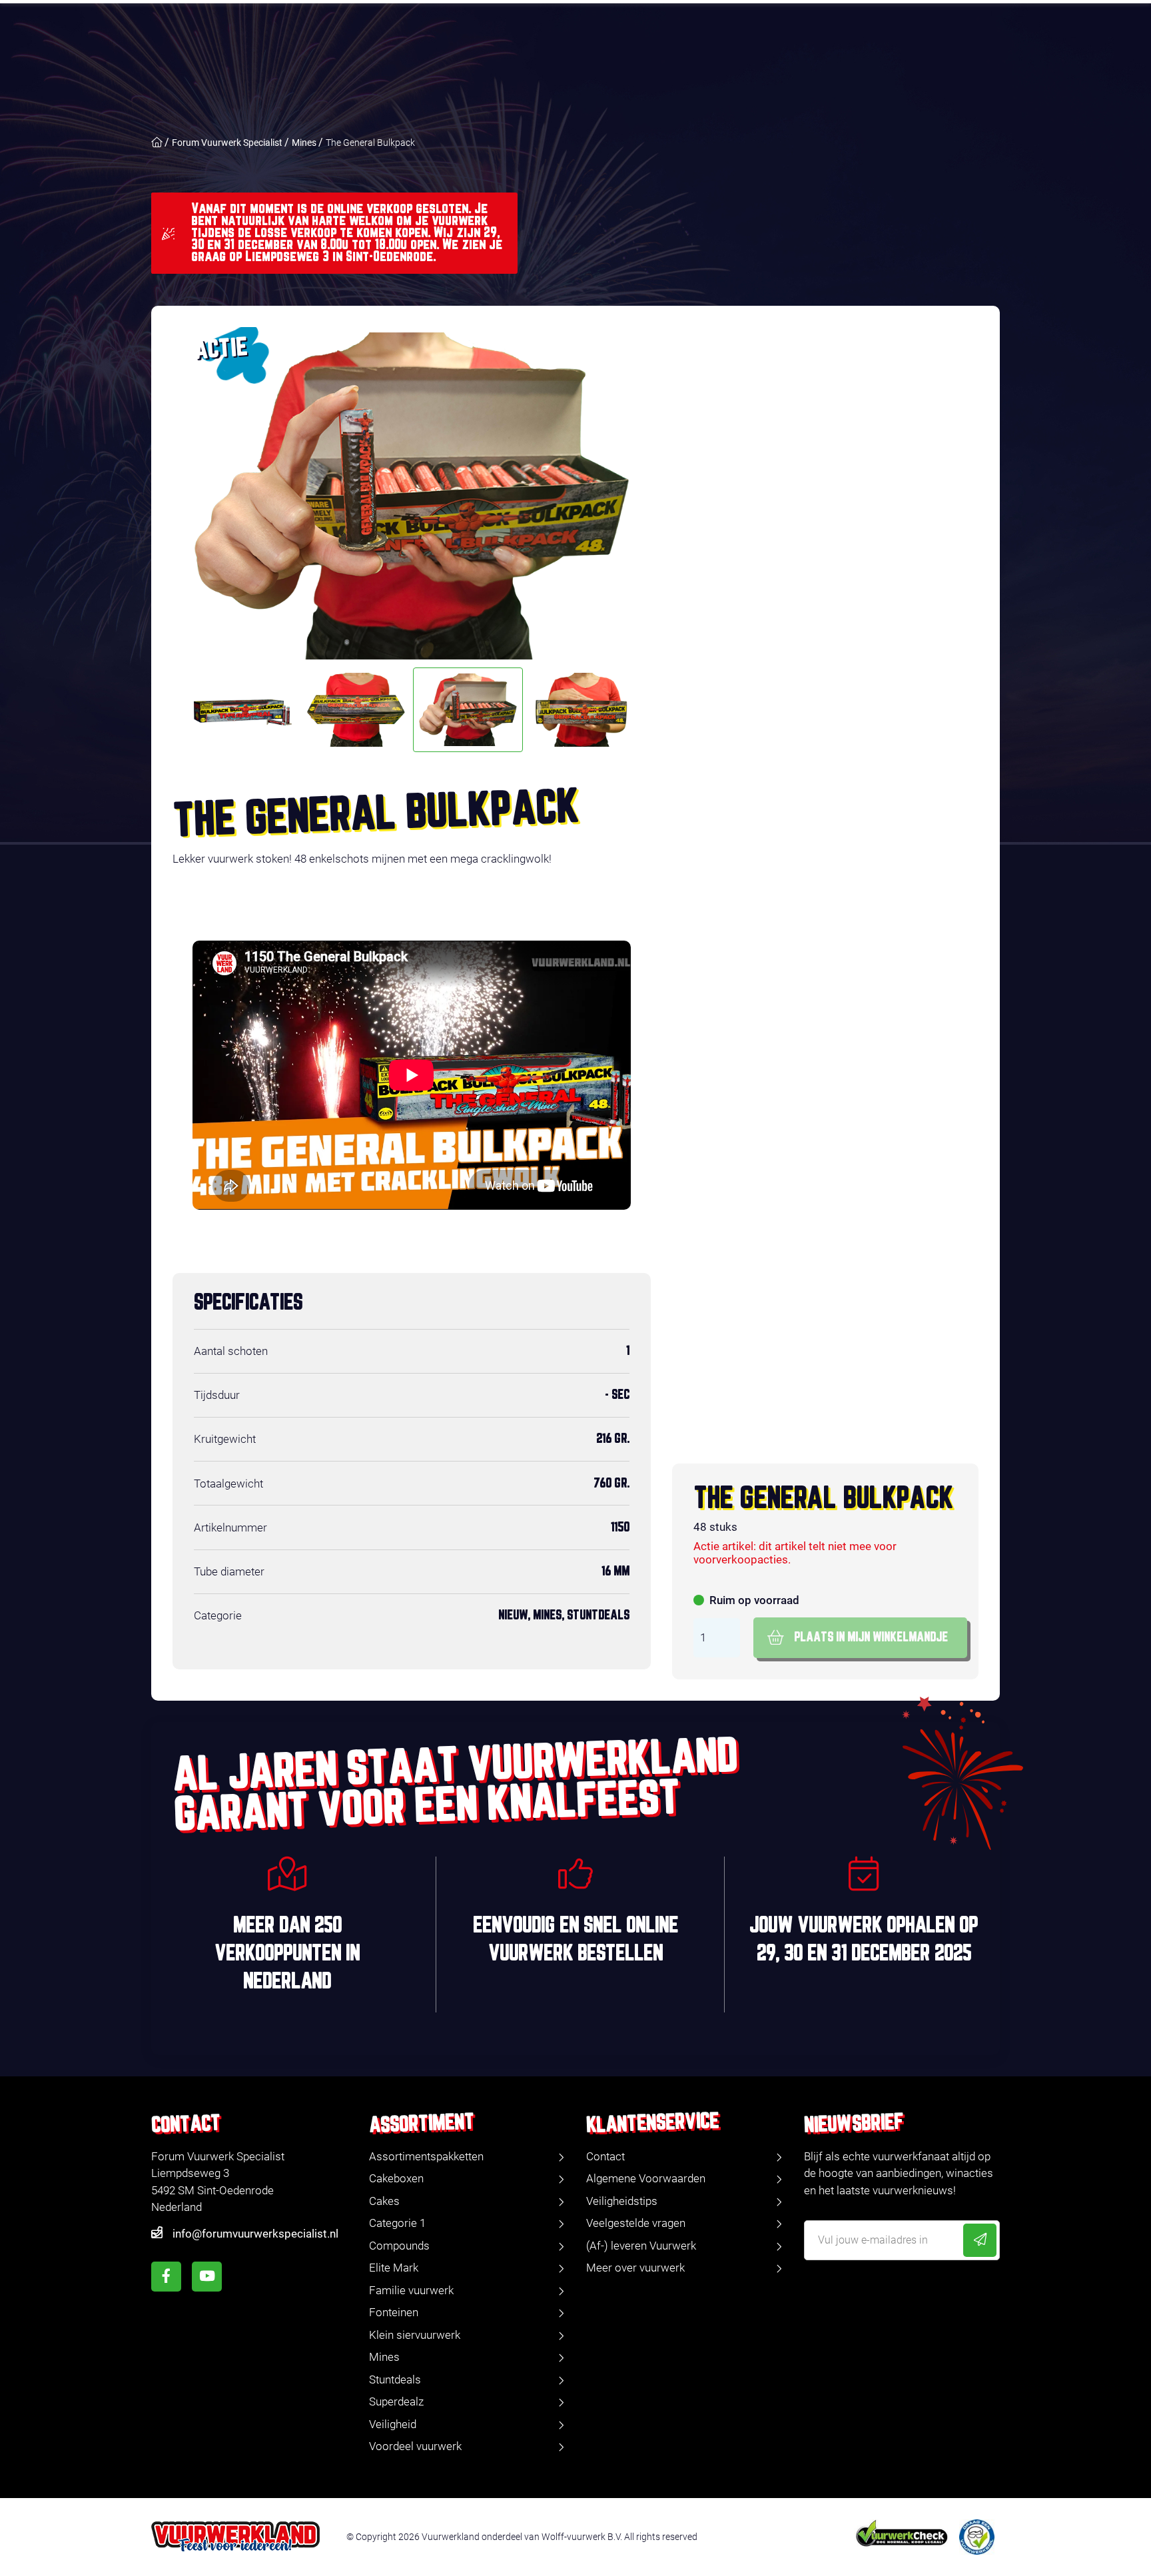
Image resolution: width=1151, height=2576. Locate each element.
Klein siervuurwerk (415, 2335)
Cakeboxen (396, 2178)
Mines (304, 143)
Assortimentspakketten (426, 2156)
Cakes (384, 2201)
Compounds (399, 2246)
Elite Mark (394, 2268)
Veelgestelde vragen (636, 2223)
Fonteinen (394, 2312)
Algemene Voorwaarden (646, 2178)
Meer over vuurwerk (635, 2268)
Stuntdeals (395, 2379)
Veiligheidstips (622, 2201)
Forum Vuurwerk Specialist (227, 143)
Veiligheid (393, 2424)
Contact (605, 2156)
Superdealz (396, 2401)
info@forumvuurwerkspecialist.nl (255, 2234)
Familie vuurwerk (411, 2290)
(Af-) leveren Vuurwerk (641, 2246)
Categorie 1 (397, 2223)
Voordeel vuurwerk (415, 2446)
